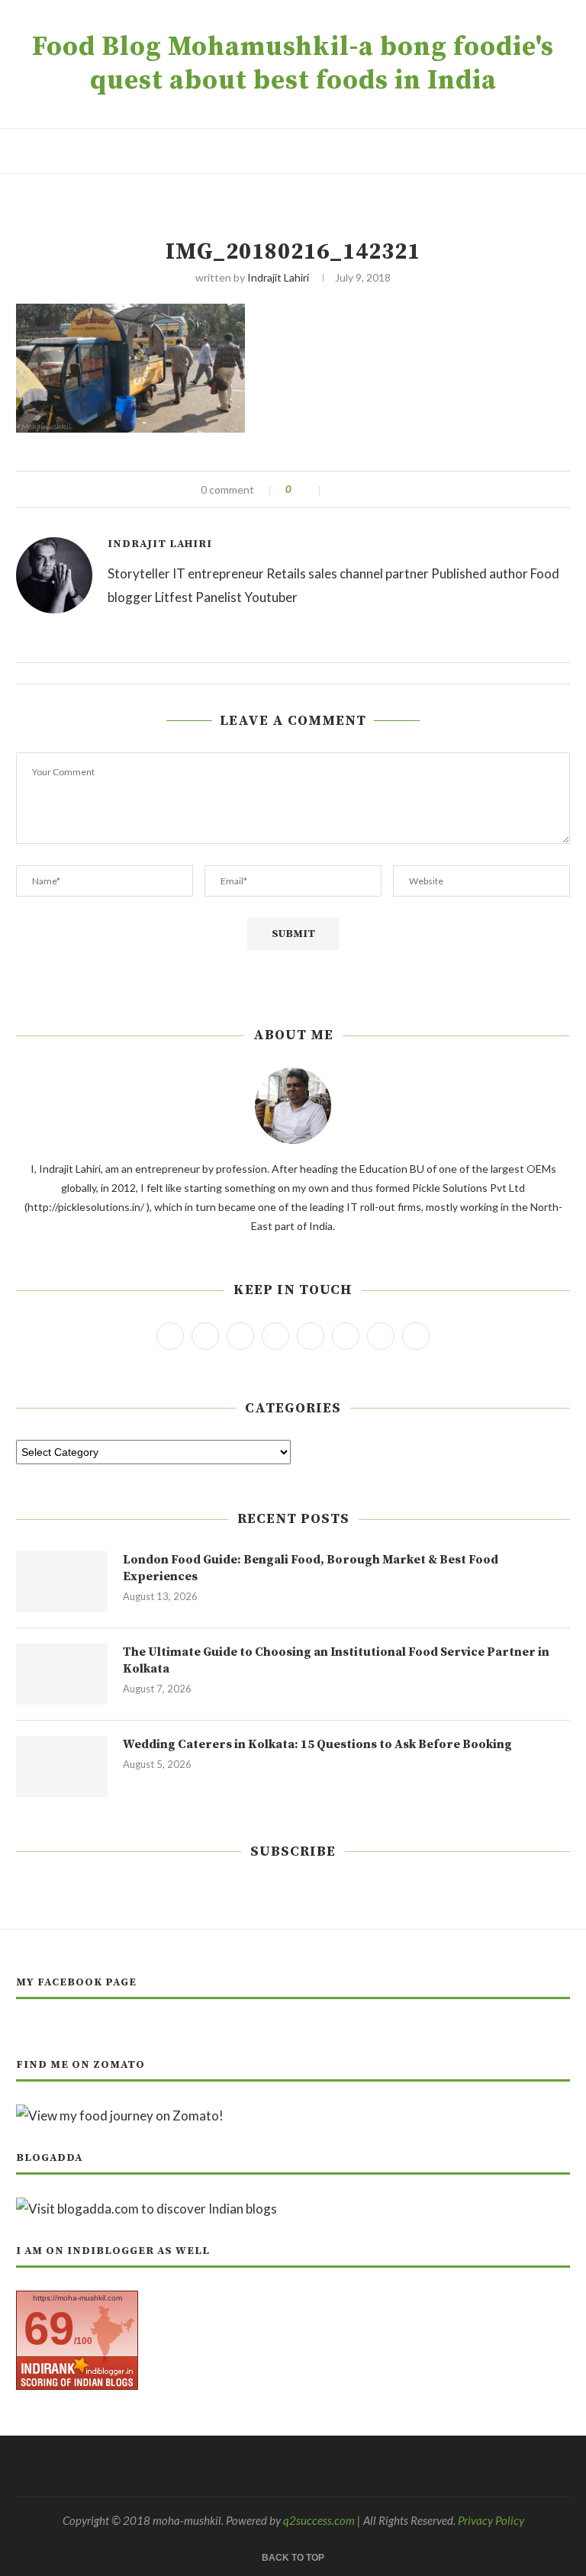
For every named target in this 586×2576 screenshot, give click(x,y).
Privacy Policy (491, 2520)
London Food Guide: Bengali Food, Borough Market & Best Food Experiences (311, 1568)
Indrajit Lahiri (278, 277)
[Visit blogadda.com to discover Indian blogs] (146, 2209)
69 (49, 2328)
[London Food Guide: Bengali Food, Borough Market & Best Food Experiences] (62, 1582)
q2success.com (319, 2520)
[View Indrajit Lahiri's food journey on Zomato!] (120, 2116)
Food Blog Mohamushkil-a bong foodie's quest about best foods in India (293, 64)
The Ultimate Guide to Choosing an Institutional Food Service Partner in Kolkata (336, 1660)
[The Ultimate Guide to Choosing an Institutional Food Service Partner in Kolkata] (62, 1674)
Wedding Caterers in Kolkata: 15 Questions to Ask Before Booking (317, 1744)
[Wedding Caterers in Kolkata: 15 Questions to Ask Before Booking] (62, 1766)
